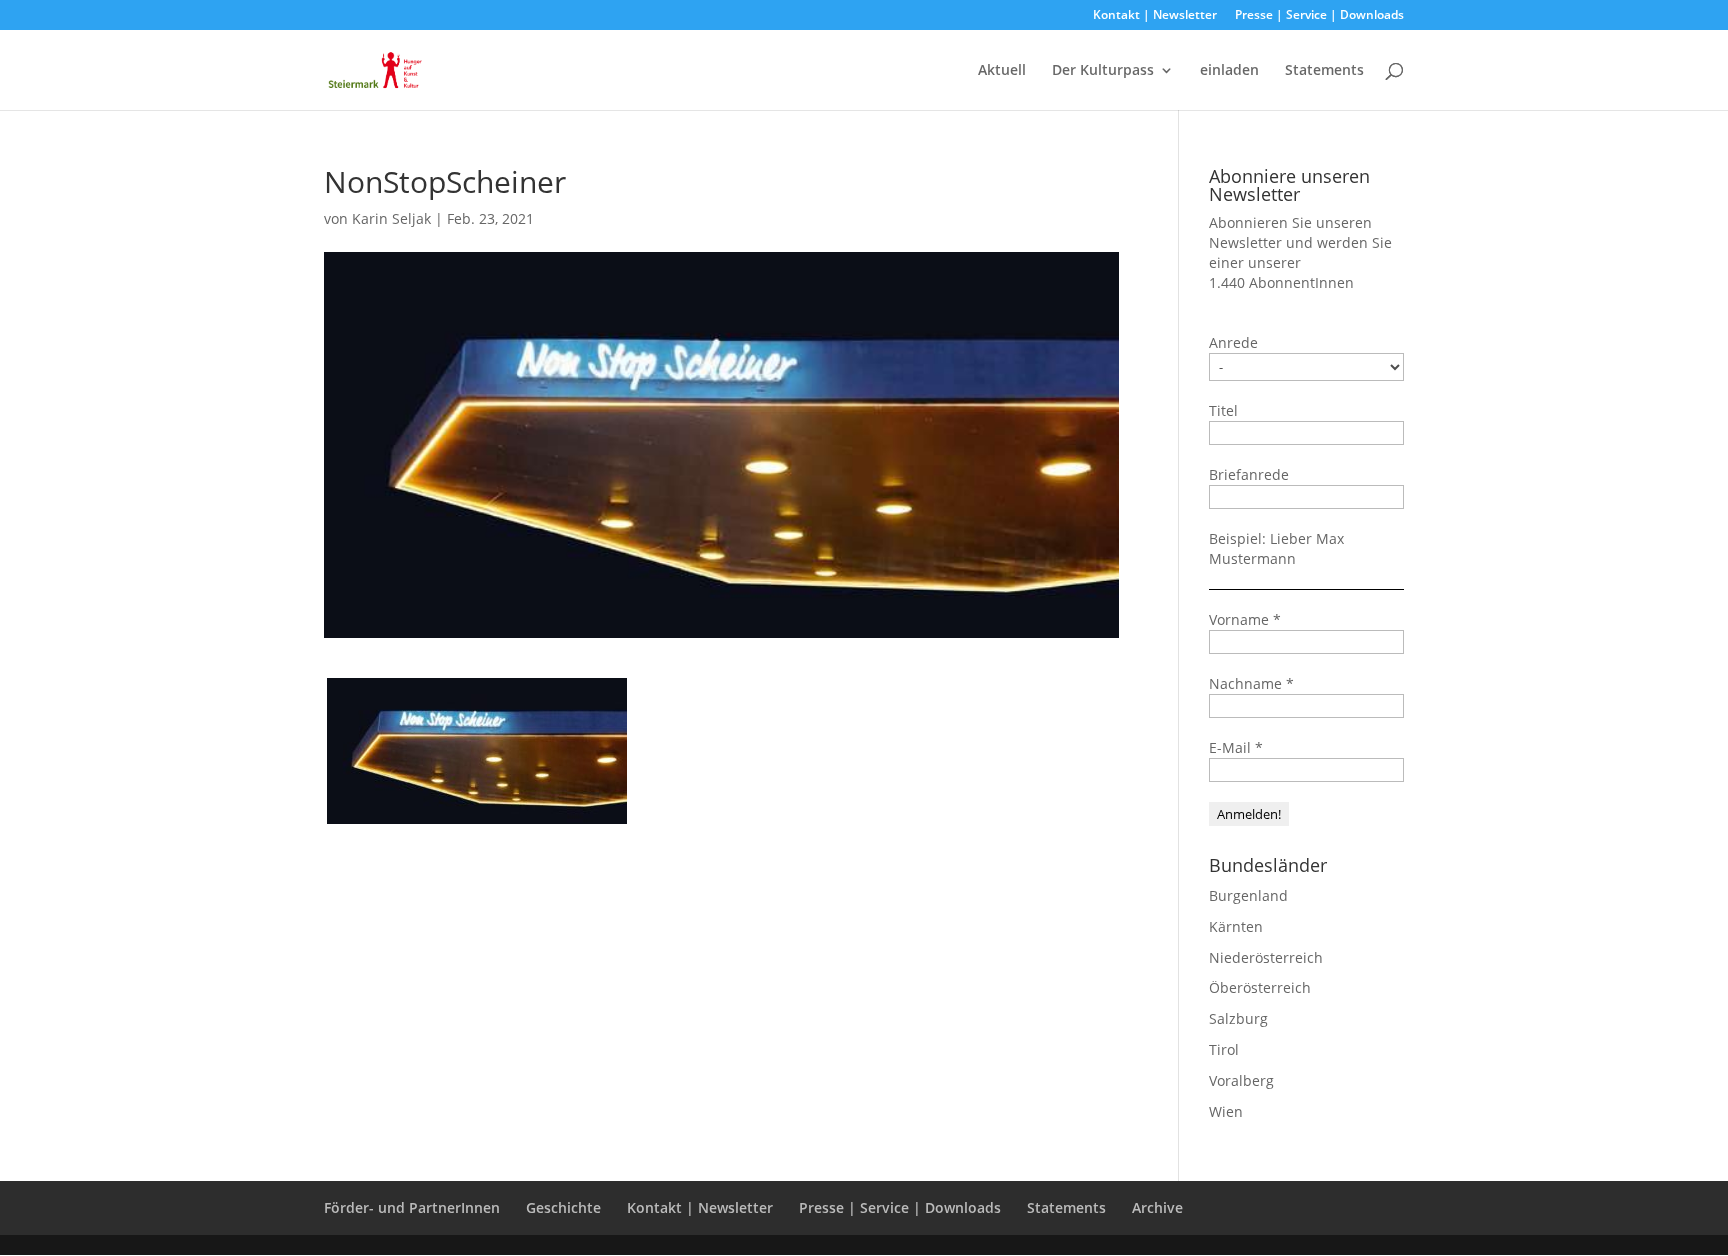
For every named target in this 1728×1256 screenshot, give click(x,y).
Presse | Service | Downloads (1319, 16)
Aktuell (1002, 71)
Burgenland (1248, 895)
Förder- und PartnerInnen (412, 1207)
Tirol (1224, 1049)
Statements (1324, 71)
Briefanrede (1249, 474)
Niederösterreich (1266, 957)
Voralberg (1241, 1080)
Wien (1226, 1111)
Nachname (1251, 683)
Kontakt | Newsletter (1155, 16)
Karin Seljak (391, 218)
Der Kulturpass (1103, 71)
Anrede (1233, 342)
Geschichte (563, 1207)
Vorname (1245, 619)
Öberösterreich (1260, 987)
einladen (1229, 71)
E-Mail (1236, 747)
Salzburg (1238, 1018)
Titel (1223, 410)
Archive (1157, 1207)
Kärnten (1236, 926)
